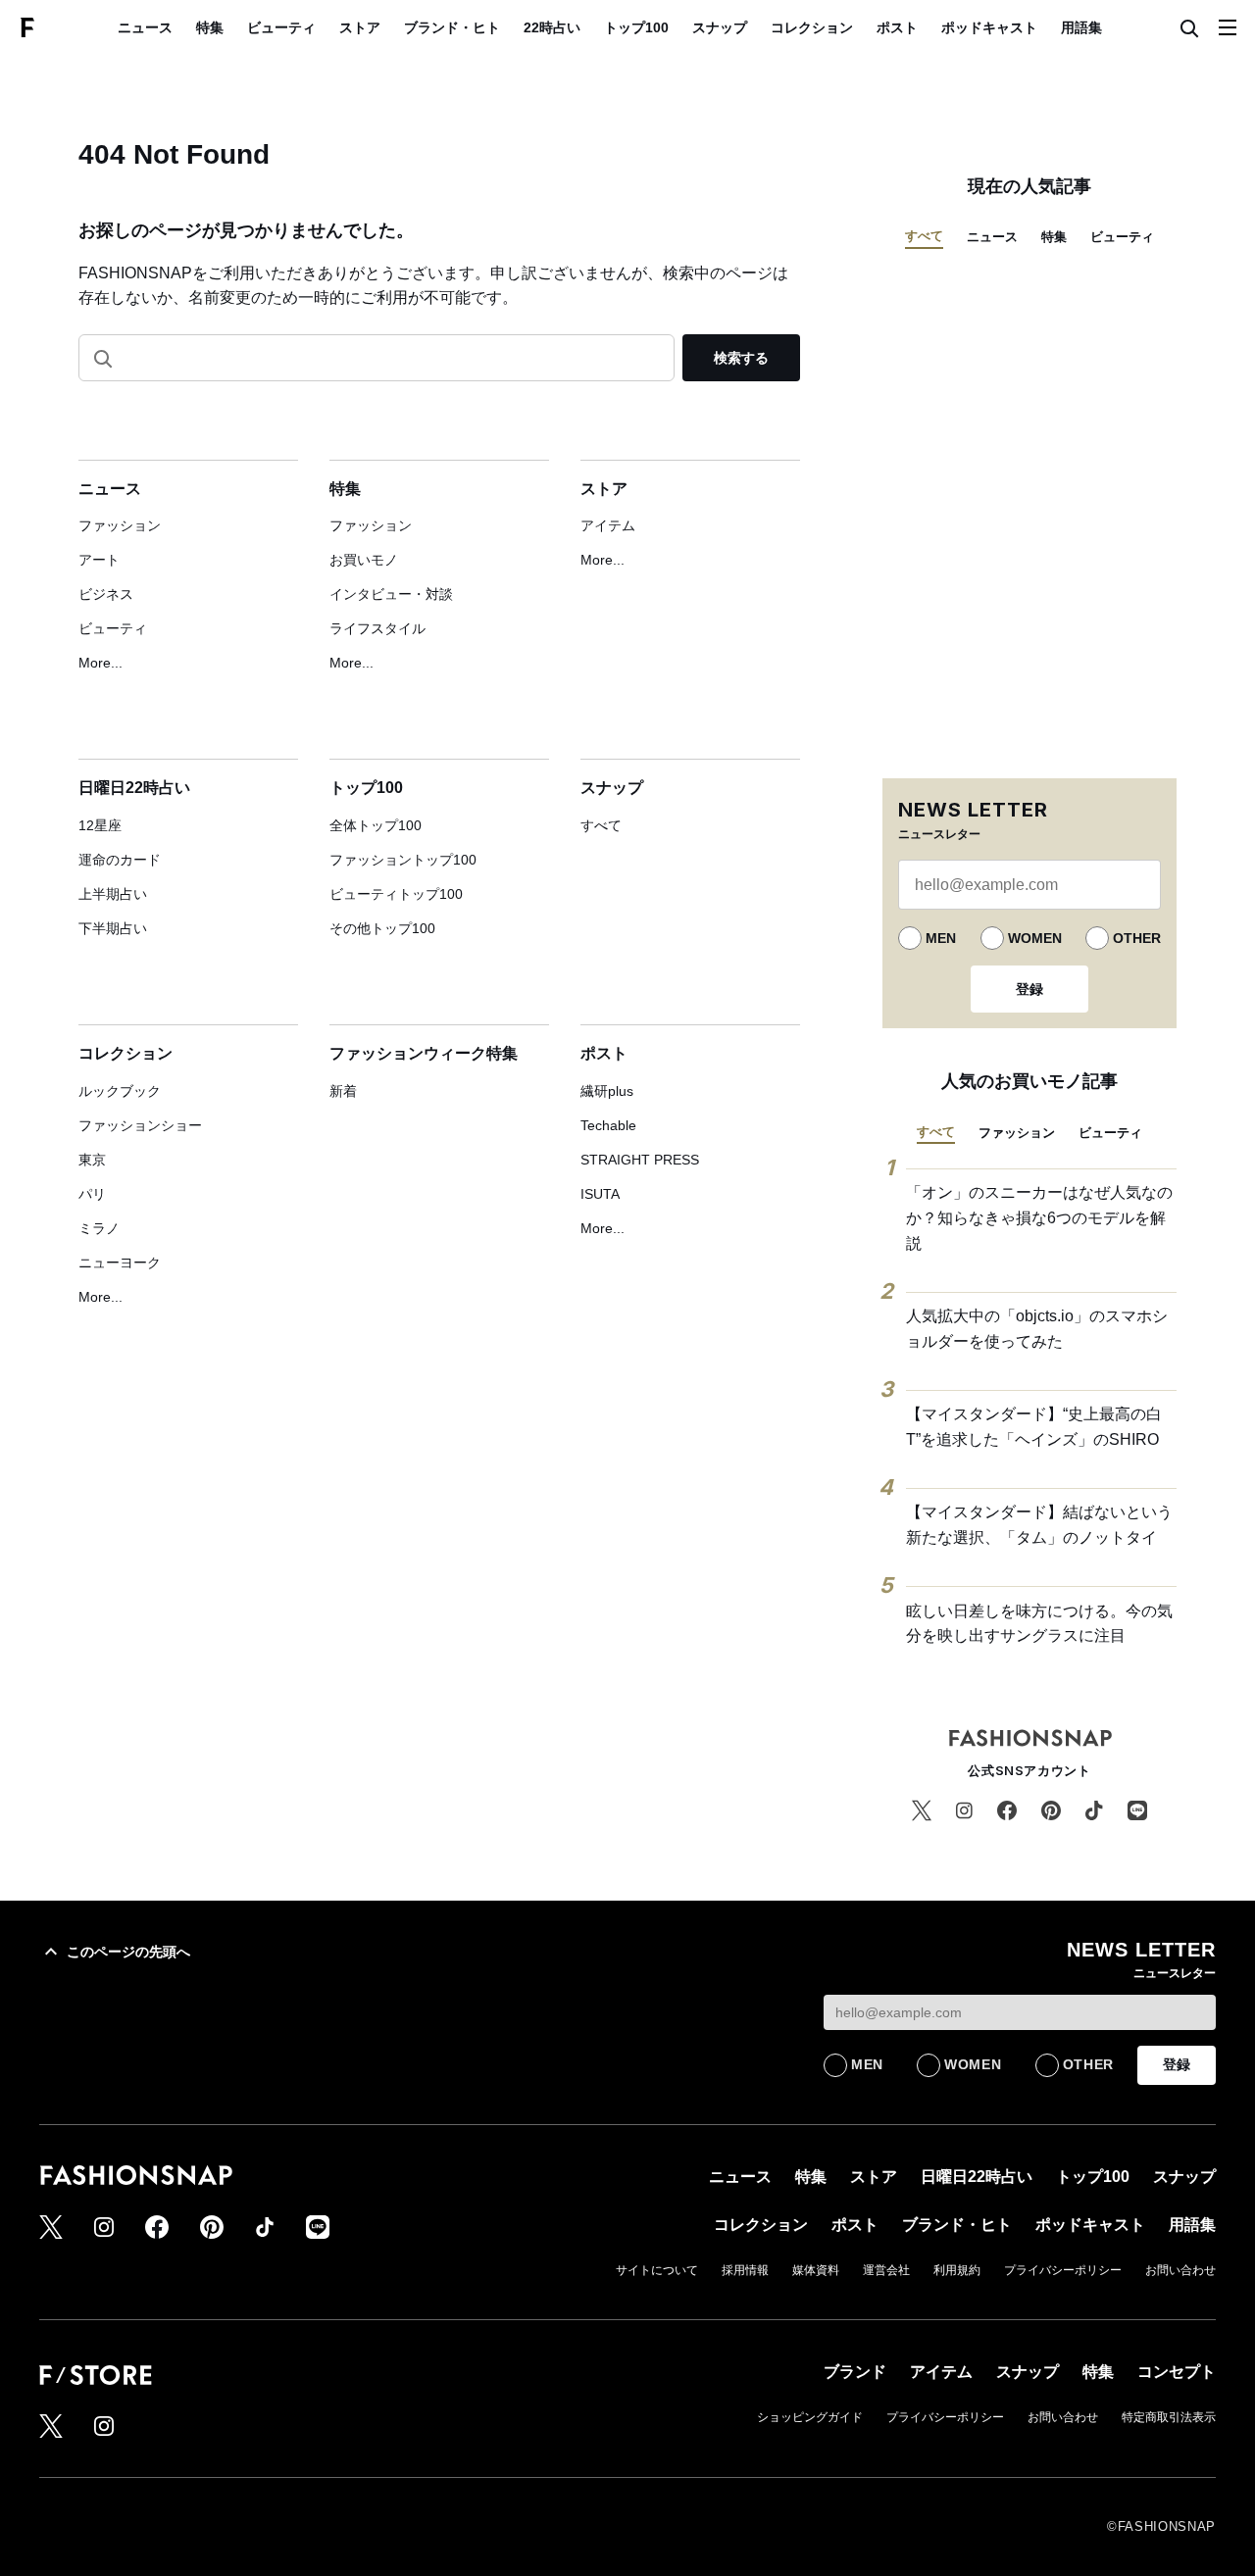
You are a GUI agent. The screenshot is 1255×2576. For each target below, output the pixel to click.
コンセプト (1177, 2372)
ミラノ (99, 1228)
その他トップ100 (382, 928)
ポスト (897, 27)
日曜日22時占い (134, 788)
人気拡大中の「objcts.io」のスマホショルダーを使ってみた (1037, 1329)
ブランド (855, 2372)
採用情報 (745, 2270)
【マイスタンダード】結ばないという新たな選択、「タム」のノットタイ (1039, 1525)
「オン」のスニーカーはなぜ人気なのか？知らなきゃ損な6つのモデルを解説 (1039, 1217)
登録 (1029, 989)
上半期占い (113, 894)
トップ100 (636, 27)
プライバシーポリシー (1063, 2270)
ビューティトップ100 (396, 894)
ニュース (145, 27)
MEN (941, 938)
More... (100, 663)
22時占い (552, 27)
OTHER (1137, 938)
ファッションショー (140, 1125)
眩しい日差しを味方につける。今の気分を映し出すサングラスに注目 (1039, 1624)
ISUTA (600, 1194)
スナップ (720, 27)
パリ (92, 1194)
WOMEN (1035, 938)
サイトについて (657, 2270)
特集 (210, 27)
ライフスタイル (377, 628)
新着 (343, 1091)
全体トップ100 (376, 825)
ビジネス (106, 594)
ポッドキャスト (989, 27)
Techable (608, 1125)
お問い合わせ (1180, 2270)
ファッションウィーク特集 (424, 1053)
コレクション (812, 27)
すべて (601, 825)
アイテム (608, 525)
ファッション (120, 525)
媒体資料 (816, 2270)
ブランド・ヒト (452, 27)
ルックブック (120, 1091)
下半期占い (113, 928)
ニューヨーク (120, 1263)
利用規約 (957, 2270)
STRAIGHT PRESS (640, 1160)
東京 (92, 1160)
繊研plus (607, 1091)
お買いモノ (364, 560)
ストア (360, 27)
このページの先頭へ (128, 1952)
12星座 (100, 825)
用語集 (1081, 27)
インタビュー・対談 (391, 594)
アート (99, 560)
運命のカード (120, 860)
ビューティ (281, 27)
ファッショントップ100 (403, 860)
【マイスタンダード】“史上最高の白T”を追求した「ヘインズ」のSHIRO (1034, 1427)
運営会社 (886, 2270)
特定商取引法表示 (1169, 2417)
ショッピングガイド (810, 2417)
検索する (741, 358)
